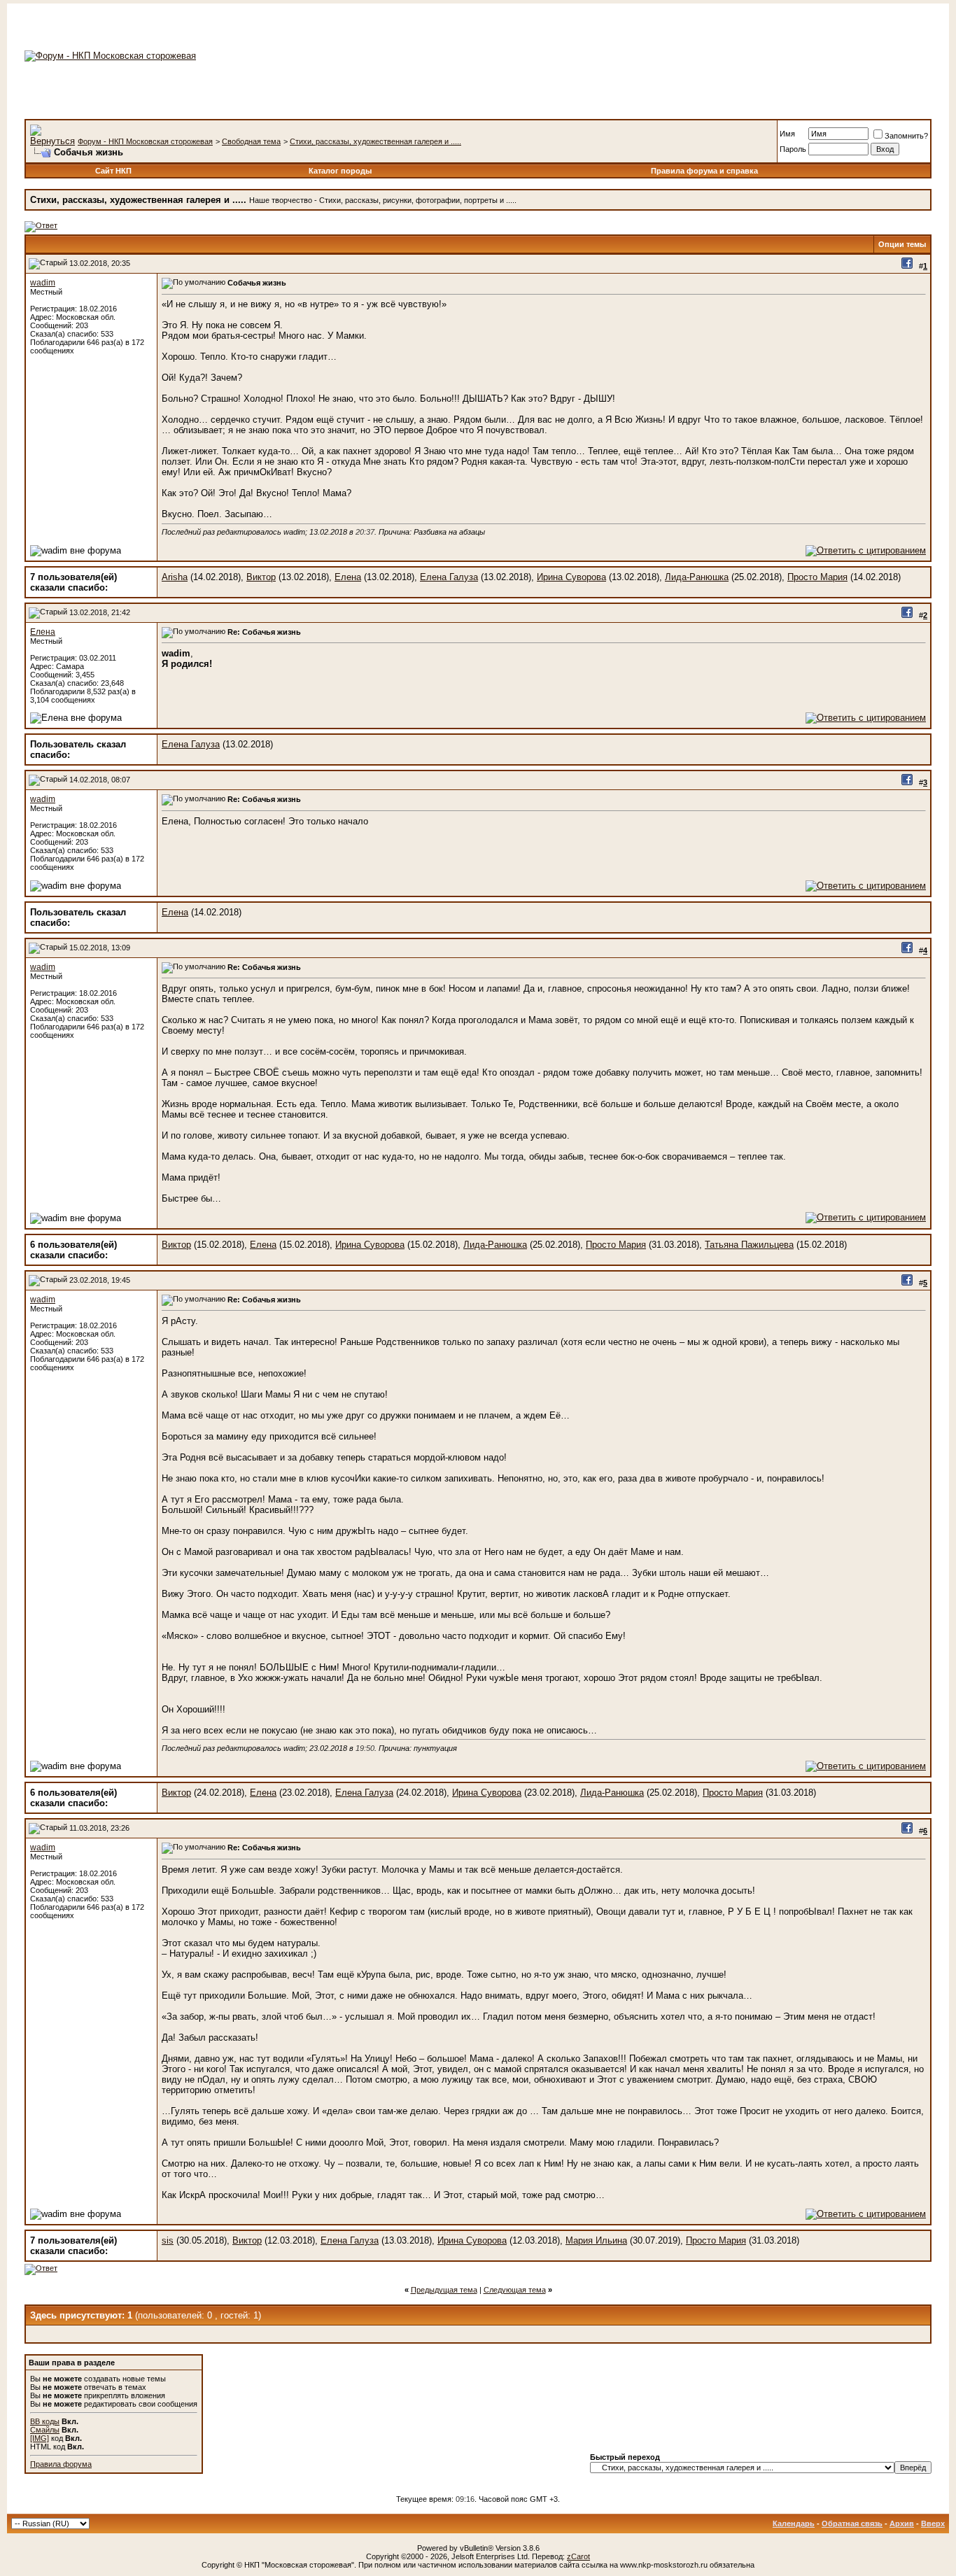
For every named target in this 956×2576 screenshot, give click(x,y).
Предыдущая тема (444, 2290)
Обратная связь (852, 2524)
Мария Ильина (596, 2240)
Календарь (794, 2524)
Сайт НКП (113, 171)
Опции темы (902, 244)
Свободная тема (251, 141)
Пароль (793, 149)
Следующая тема (515, 2290)
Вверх (933, 2524)
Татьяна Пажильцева (749, 1245)
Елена (348, 577)
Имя (787, 134)
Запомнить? (906, 136)
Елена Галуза (449, 577)
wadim (43, 283)
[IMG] (40, 2438)
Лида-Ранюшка (697, 577)
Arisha (175, 577)
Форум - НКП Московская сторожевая (145, 141)
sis (168, 2240)
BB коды (45, 2421)
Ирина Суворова (571, 577)
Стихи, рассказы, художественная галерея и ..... (375, 141)
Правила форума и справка (704, 171)
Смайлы (45, 2430)
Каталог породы (340, 171)
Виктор (261, 577)
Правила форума (61, 2464)
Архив (902, 2524)
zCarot (578, 2556)
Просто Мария (817, 577)
